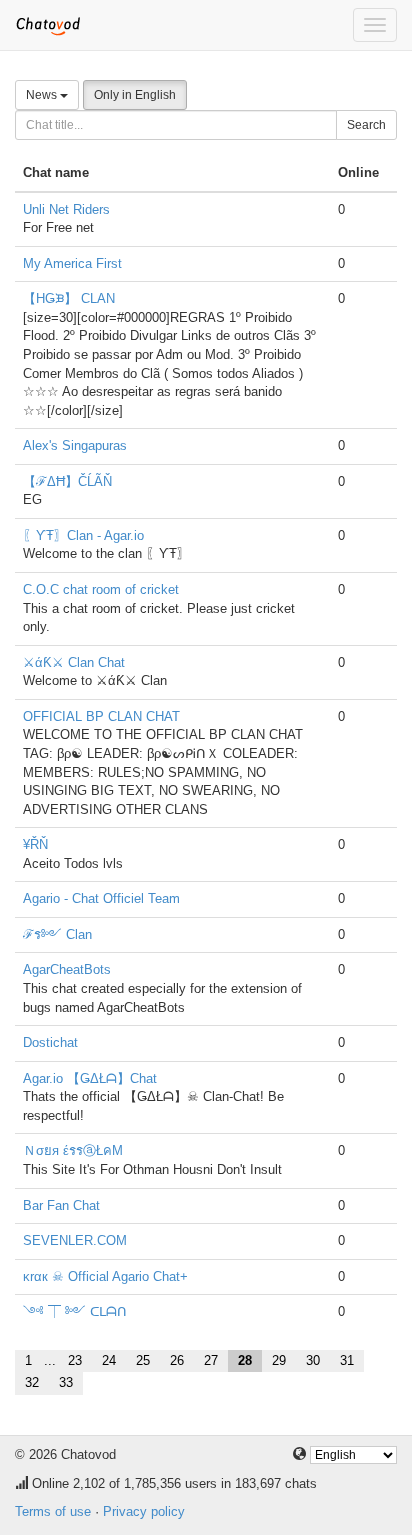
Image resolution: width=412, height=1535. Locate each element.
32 (32, 1382)
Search (366, 125)
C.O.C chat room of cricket (101, 589)
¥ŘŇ (35, 844)
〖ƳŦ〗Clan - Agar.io (83, 535)
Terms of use (53, 1511)
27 (211, 1360)
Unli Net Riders (66, 209)
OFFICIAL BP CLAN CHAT (101, 716)
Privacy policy (144, 1511)
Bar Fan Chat (61, 1205)
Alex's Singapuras (75, 445)
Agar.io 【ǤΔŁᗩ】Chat (90, 1078)
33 (66, 1382)
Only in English (135, 95)
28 (245, 1360)
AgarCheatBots (67, 969)
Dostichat (50, 1042)
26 (177, 1360)
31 (347, 1360)
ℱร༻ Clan (57, 934)
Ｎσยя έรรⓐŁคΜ (73, 1150)
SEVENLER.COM (75, 1240)
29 (279, 1360)
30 (313, 1360)
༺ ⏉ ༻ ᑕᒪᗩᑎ (75, 1311)
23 (75, 1360)
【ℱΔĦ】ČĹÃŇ (67, 481)
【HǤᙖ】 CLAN (69, 298)
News (43, 95)
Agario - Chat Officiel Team (101, 898)
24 (109, 1360)
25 (143, 1360)
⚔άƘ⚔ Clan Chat (74, 662)
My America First (72, 263)
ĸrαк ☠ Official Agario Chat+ (105, 1276)
